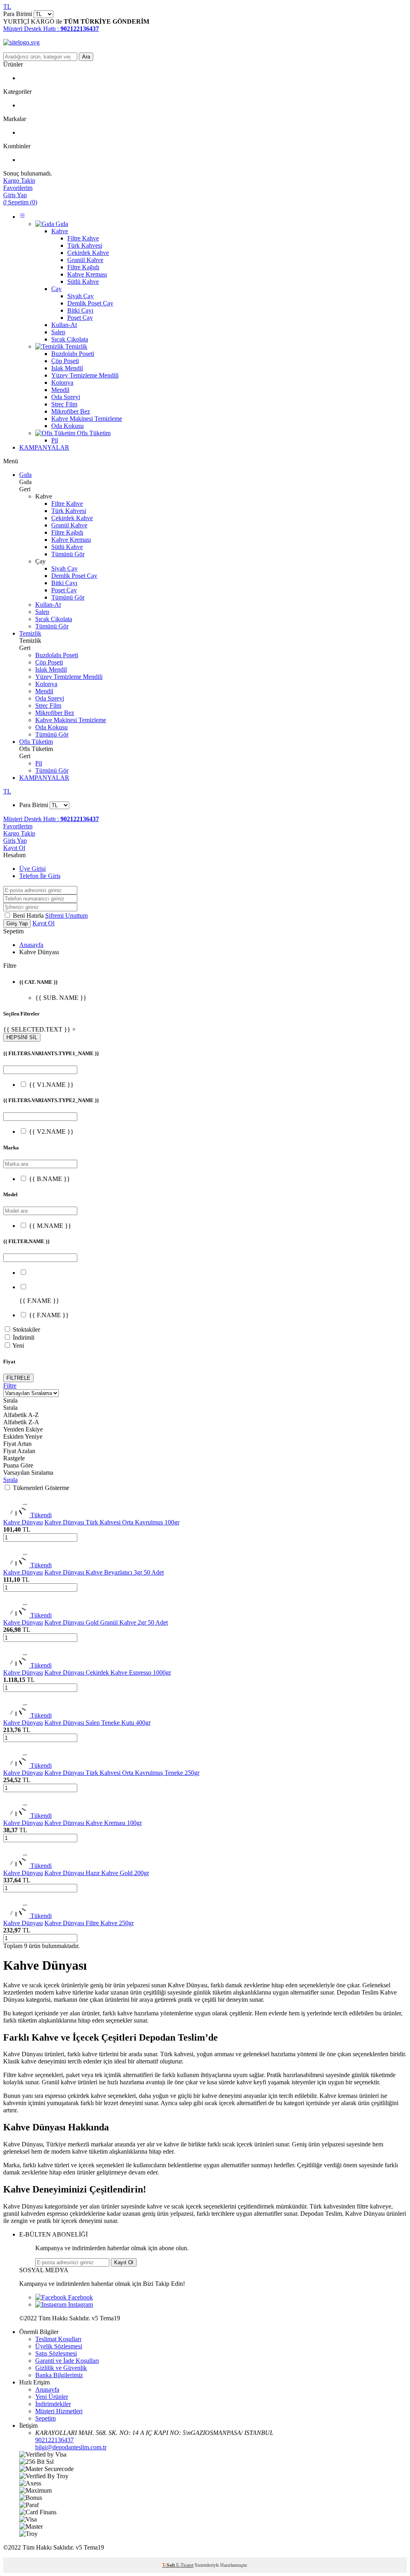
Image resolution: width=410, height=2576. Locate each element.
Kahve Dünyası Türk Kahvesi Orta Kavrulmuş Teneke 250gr (122, 1773)
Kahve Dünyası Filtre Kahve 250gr (89, 1923)
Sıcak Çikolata (54, 619)
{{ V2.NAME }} (51, 1132)
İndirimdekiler (53, 2404)
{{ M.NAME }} (50, 1226)
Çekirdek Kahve (72, 518)
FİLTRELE (18, 1378)
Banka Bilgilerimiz (59, 2375)
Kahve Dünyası (23, 1522)
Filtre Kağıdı (67, 532)
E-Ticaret (185, 2565)
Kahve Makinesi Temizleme (71, 720)
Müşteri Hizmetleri (59, 2411)
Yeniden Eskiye (23, 1429)
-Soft (169, 2565)
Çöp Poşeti (49, 662)
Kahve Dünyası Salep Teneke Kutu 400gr (97, 1723)
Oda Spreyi (50, 698)
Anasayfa (31, 945)
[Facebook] (64, 2297)
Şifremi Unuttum (66, 916)
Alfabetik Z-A (21, 1422)
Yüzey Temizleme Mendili (69, 677)
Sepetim (45, 2418)
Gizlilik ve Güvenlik (61, 2368)
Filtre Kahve (67, 504)
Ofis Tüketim (36, 742)
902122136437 (54, 2440)
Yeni (18, 1346)
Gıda (25, 475)
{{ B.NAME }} (49, 1179)
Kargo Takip (19, 833)
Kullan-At (48, 605)
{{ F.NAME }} (49, 1315)
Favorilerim (18, 826)
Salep (42, 612)
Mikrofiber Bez (55, 713)
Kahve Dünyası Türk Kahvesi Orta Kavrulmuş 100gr (112, 1522)
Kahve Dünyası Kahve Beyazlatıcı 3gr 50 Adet (104, 1572)
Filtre (10, 1386)
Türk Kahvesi (69, 511)
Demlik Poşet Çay (74, 576)
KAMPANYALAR (44, 447)
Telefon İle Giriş (40, 876)
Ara (86, 57)
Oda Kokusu (51, 727)
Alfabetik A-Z (21, 1415)
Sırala (10, 1480)
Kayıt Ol (14, 848)
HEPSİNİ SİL (22, 1037)
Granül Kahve (69, 525)
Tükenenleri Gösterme (41, 1488)
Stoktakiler (26, 1329)
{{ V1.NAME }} (51, 1085)
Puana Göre (18, 1465)
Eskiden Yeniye (23, 1436)
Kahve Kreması (71, 540)
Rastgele (14, 1458)
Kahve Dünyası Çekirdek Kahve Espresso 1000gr (108, 1673)
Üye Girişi (32, 869)
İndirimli (24, 1337)
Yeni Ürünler (52, 2397)
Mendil (44, 691)
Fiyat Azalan (19, 1451)
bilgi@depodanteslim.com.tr (71, 2447)
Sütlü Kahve (67, 547)
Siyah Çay (64, 568)
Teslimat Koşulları (58, 2339)
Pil (39, 763)
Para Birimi (18, 14)
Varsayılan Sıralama (28, 1473)
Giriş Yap (15, 841)
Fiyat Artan (17, 1444)
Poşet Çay (64, 590)
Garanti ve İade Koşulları (67, 2361)
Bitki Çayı (64, 583)
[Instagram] (64, 2304)
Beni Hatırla (29, 916)
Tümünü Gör (68, 554)
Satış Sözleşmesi (56, 2353)
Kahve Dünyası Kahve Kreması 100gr (93, 1823)
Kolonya (46, 684)
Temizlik (30, 633)
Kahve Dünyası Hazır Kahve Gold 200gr (97, 1873)
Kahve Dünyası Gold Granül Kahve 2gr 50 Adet (106, 1622)
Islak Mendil (51, 669)
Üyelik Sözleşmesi (59, 2346)
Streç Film (48, 706)
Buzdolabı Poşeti (57, 655)
